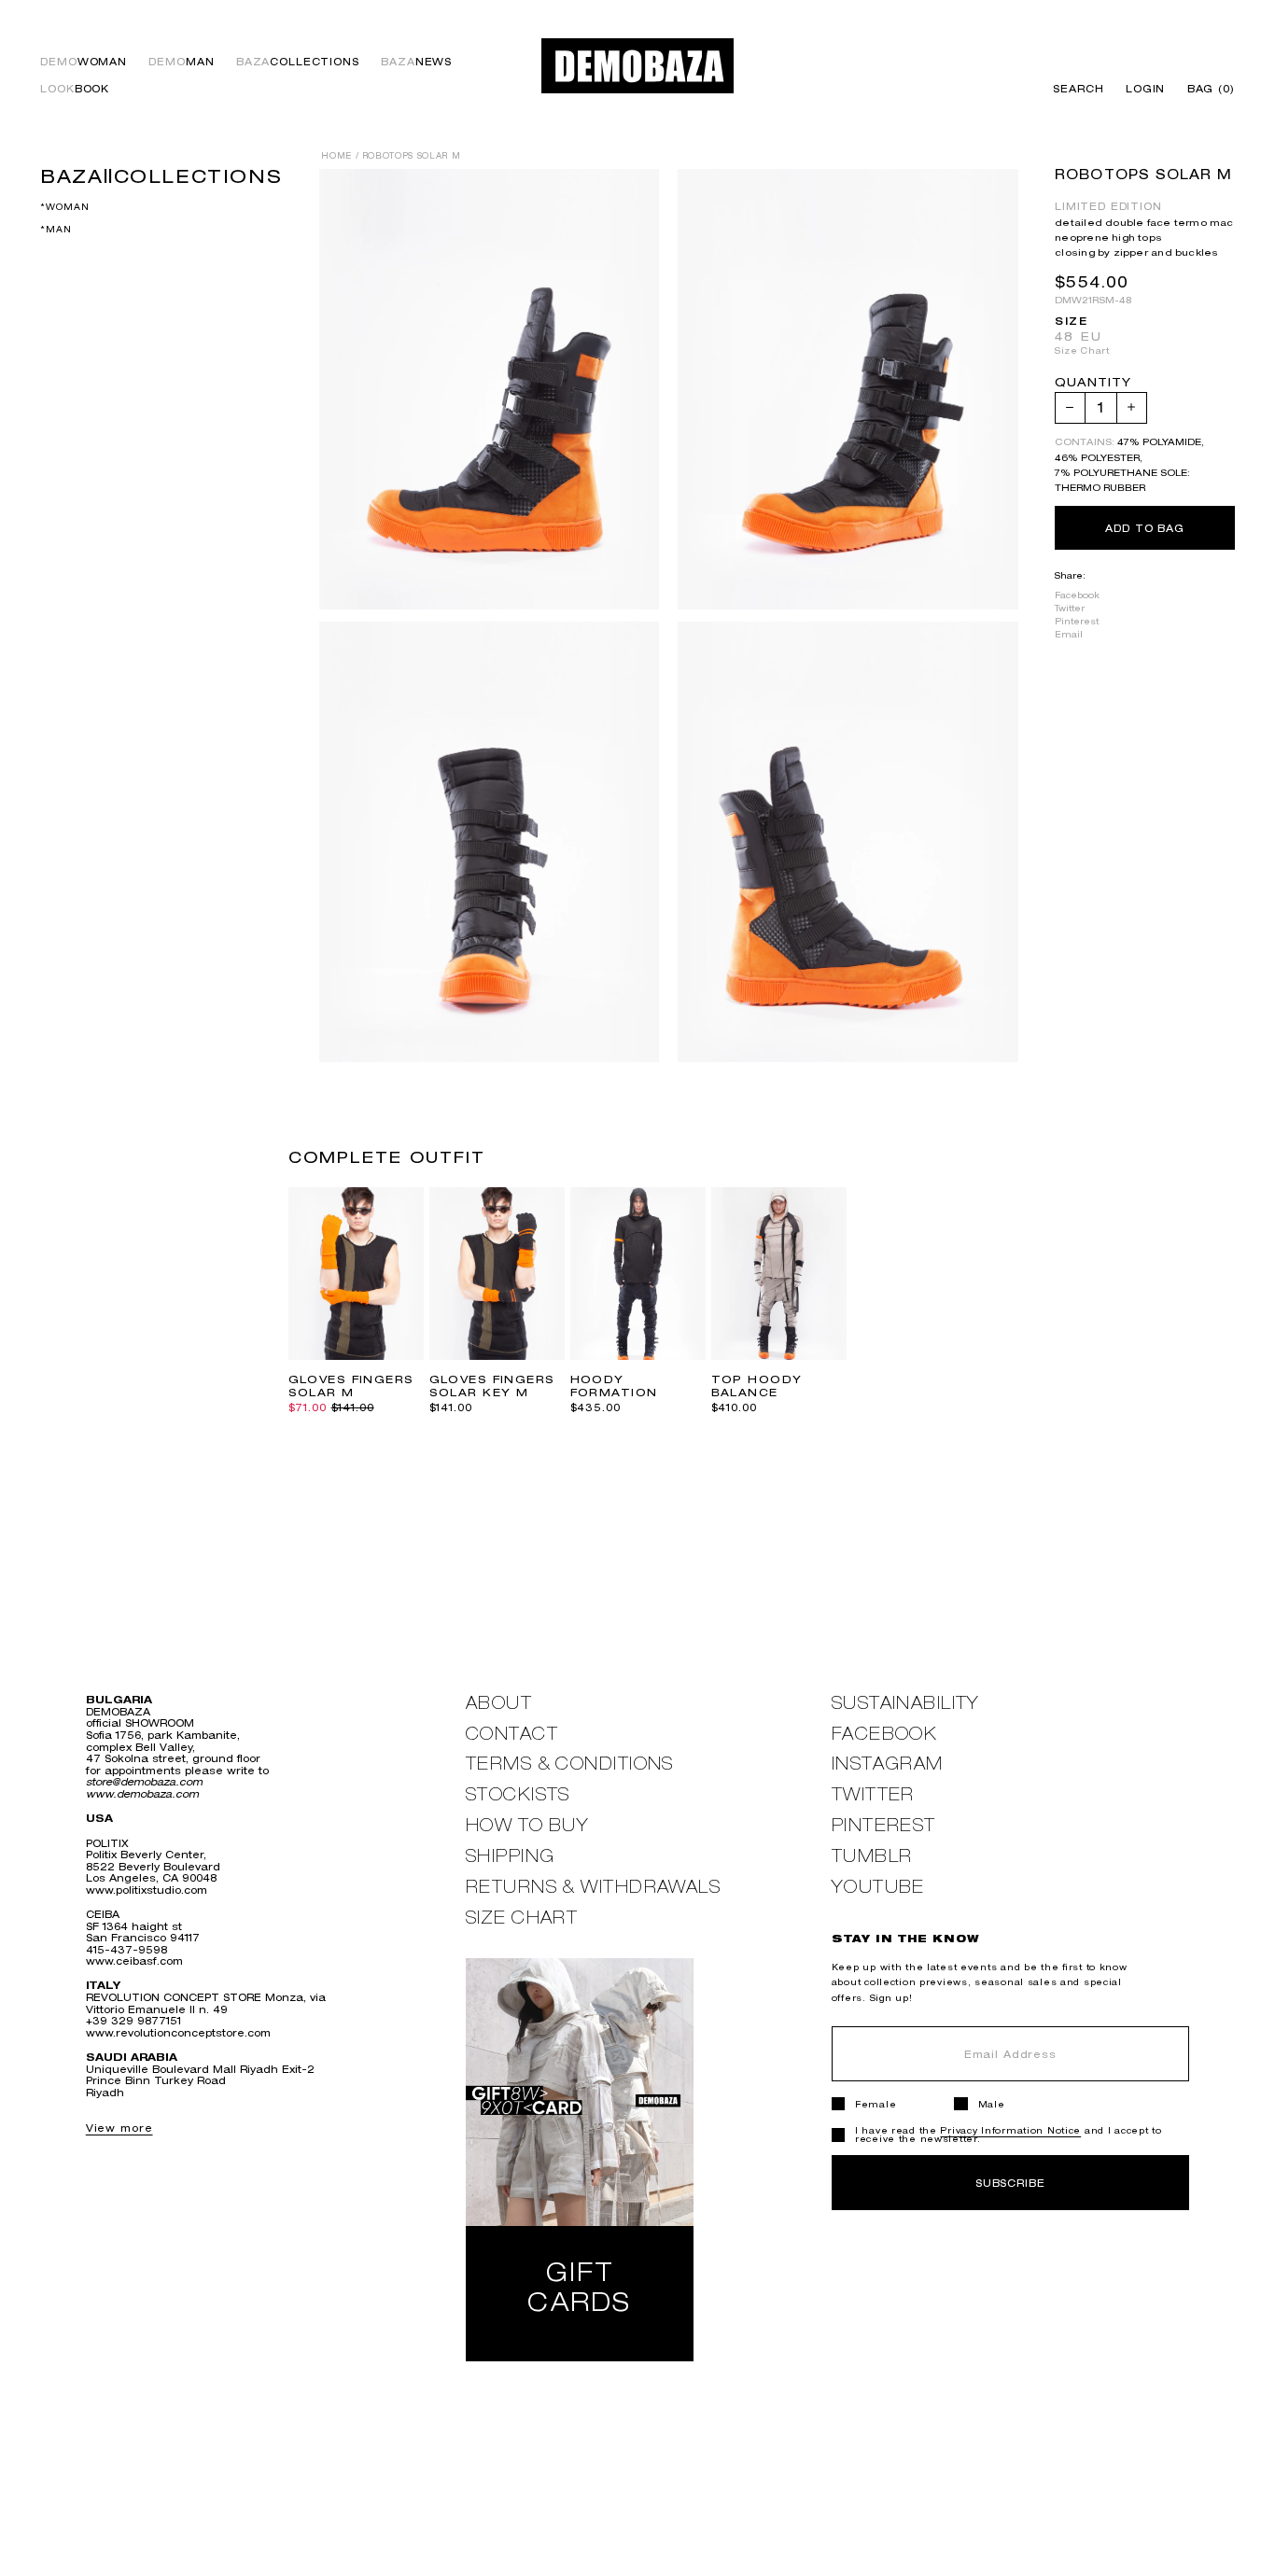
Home (336, 156)
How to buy (527, 1825)
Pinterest (1077, 620)
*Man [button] (56, 230)
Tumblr (872, 1856)
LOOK (75, 89)
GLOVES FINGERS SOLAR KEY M (492, 1386)
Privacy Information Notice (1010, 2130)
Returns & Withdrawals (593, 1887)
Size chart (522, 1918)
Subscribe (1010, 2183)
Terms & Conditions (570, 1764)
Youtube (878, 1887)
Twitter (1070, 607)
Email (1069, 634)
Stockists (518, 1794)
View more (119, 2128)
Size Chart (1082, 350)
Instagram (888, 1764)
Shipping (511, 1856)
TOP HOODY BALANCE (757, 1386)
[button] (1205, 89)
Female (876, 2104)
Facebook (1077, 594)
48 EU (1079, 336)
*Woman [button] (64, 208)
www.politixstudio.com (147, 1890)
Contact (512, 1734)
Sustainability (906, 1703)
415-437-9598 (126, 1949)
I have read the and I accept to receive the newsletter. (1009, 2135)
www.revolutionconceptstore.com (178, 2032)
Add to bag (1145, 528)
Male (992, 2104)
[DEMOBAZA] (638, 66)
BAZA (298, 62)
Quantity (1093, 383)
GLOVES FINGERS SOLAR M (351, 1386)
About (499, 1703)
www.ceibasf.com (134, 1960)
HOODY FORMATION (614, 1386)
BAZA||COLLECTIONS (161, 175)
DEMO (84, 62)
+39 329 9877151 (133, 2020)
